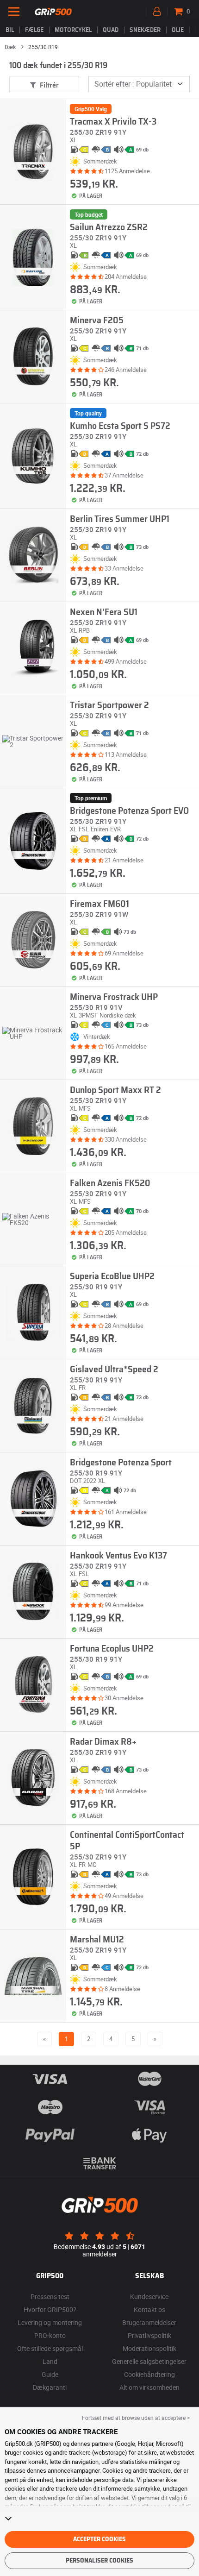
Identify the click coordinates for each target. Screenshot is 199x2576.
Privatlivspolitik (149, 2335)
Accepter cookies (99, 2539)
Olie (178, 30)
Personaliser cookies (99, 2561)
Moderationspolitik (149, 2348)
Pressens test (50, 2296)
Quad (111, 30)
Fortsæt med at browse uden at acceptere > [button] (136, 2418)
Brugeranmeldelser (149, 2322)
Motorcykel (73, 30)
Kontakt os (149, 2309)
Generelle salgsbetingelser (149, 2361)
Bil (10, 30)
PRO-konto (50, 2335)
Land (50, 2361)
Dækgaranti (50, 2387)
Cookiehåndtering (149, 2374)
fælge (34, 30)
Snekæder (145, 30)
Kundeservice (149, 2296)
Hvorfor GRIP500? (50, 2309)
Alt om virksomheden (149, 2387)
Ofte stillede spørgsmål (50, 2348)
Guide (50, 2374)
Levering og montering (50, 2322)
